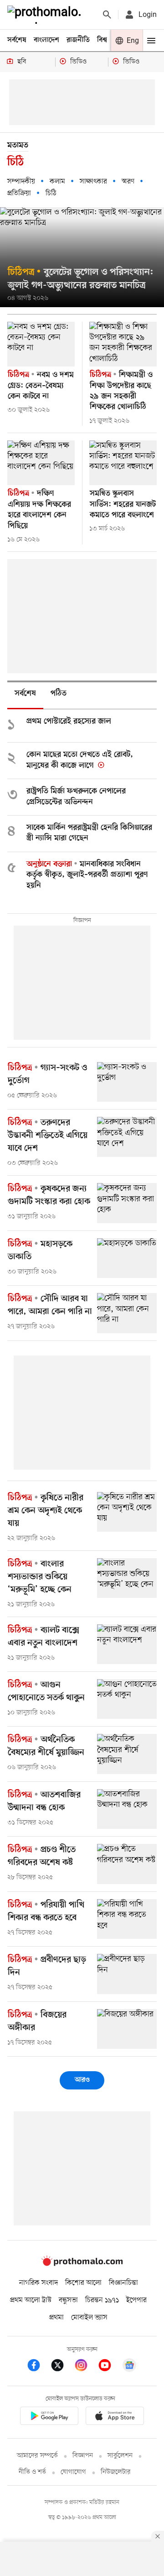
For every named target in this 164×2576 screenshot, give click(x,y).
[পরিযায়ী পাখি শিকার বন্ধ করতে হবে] (127, 1919)
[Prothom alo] (46, 15)
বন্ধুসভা (68, 2300)
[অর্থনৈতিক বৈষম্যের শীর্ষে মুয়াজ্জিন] (127, 1754)
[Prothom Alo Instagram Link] (86, 2367)
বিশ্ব (102, 40)
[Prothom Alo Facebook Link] (38, 2367)
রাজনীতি (78, 40)
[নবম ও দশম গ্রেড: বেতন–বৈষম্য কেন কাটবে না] (41, 344)
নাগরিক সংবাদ (38, 2283)
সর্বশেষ (17, 40)
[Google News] (129, 2367)
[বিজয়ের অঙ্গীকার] (127, 2029)
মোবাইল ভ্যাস (89, 2318)
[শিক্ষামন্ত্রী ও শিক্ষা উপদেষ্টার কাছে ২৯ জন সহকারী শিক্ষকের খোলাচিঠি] (123, 344)
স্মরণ (128, 182)
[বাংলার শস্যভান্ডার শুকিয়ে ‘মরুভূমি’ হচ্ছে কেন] (127, 1578)
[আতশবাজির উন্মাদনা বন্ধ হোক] (127, 1809)
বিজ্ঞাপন (83, 2456)
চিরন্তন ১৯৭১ (102, 2300)
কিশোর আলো (83, 2283)
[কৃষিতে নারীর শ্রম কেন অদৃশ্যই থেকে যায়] (127, 1512)
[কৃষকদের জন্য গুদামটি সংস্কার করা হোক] (127, 1203)
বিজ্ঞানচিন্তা (123, 2283)
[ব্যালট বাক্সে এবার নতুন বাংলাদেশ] (127, 1644)
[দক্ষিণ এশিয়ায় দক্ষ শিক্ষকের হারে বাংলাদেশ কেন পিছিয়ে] (41, 463)
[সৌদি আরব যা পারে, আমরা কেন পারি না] (127, 1313)
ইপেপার (136, 2300)
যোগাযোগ (73, 2472)
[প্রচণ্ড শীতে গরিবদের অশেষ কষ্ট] (127, 1864)
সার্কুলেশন (120, 2456)
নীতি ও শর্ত (32, 2472)
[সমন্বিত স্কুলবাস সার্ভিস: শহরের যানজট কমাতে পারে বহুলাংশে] (123, 463)
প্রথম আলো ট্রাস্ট (31, 2300)
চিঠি (51, 194)
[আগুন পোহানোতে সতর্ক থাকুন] (127, 1699)
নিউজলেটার (116, 2472)
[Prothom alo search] (107, 15)
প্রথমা (56, 2318)
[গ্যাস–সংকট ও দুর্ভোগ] (127, 1082)
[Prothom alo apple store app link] (115, 2417)
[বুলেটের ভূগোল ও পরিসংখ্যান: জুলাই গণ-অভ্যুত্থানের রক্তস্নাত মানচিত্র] (82, 257)
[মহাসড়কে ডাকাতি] (127, 1258)
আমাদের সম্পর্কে (37, 2456)
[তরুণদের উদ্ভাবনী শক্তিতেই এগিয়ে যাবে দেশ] (127, 1137)
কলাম (57, 182)
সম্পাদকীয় (21, 182)
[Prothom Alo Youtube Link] (109, 2367)
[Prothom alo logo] (82, 2264)
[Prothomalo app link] (49, 2417)
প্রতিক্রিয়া (19, 194)
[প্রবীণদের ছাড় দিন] (127, 1974)
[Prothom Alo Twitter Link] (62, 2367)
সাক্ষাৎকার (93, 182)
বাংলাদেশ (46, 40)
